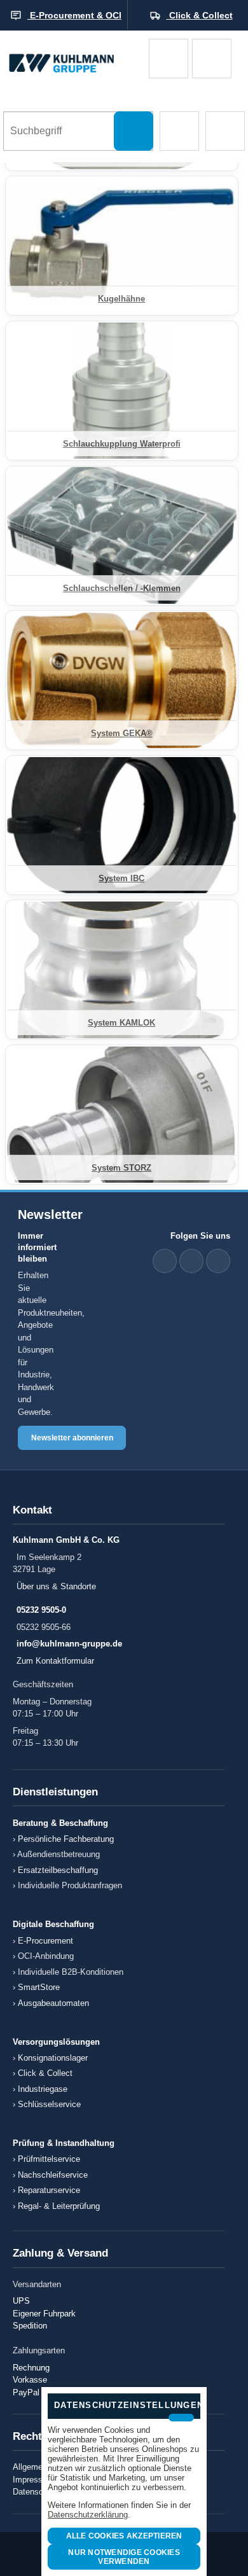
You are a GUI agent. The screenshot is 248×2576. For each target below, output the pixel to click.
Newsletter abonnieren (72, 1438)
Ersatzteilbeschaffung (58, 1870)
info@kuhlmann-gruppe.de (69, 1644)
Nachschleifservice (53, 2175)
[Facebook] (191, 1261)
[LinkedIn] (165, 1261)
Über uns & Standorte (56, 1586)
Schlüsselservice (49, 2104)
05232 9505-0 (41, 1610)
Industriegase (43, 2089)
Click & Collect (45, 2073)
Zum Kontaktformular (55, 1661)
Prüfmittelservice (49, 2159)
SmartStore (39, 1987)
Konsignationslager (53, 2058)
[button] (179, 131)
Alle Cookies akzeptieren (124, 2536)
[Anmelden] (212, 59)
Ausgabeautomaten (53, 2003)
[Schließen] (181, 2418)
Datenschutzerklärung (88, 2515)
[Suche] (134, 131)
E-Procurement (45, 1941)
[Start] (74, 59)
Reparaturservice (49, 2190)
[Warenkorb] (169, 59)
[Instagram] (218, 1261)
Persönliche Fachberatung (66, 1839)
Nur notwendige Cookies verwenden (124, 2557)
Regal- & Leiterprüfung (59, 2206)
